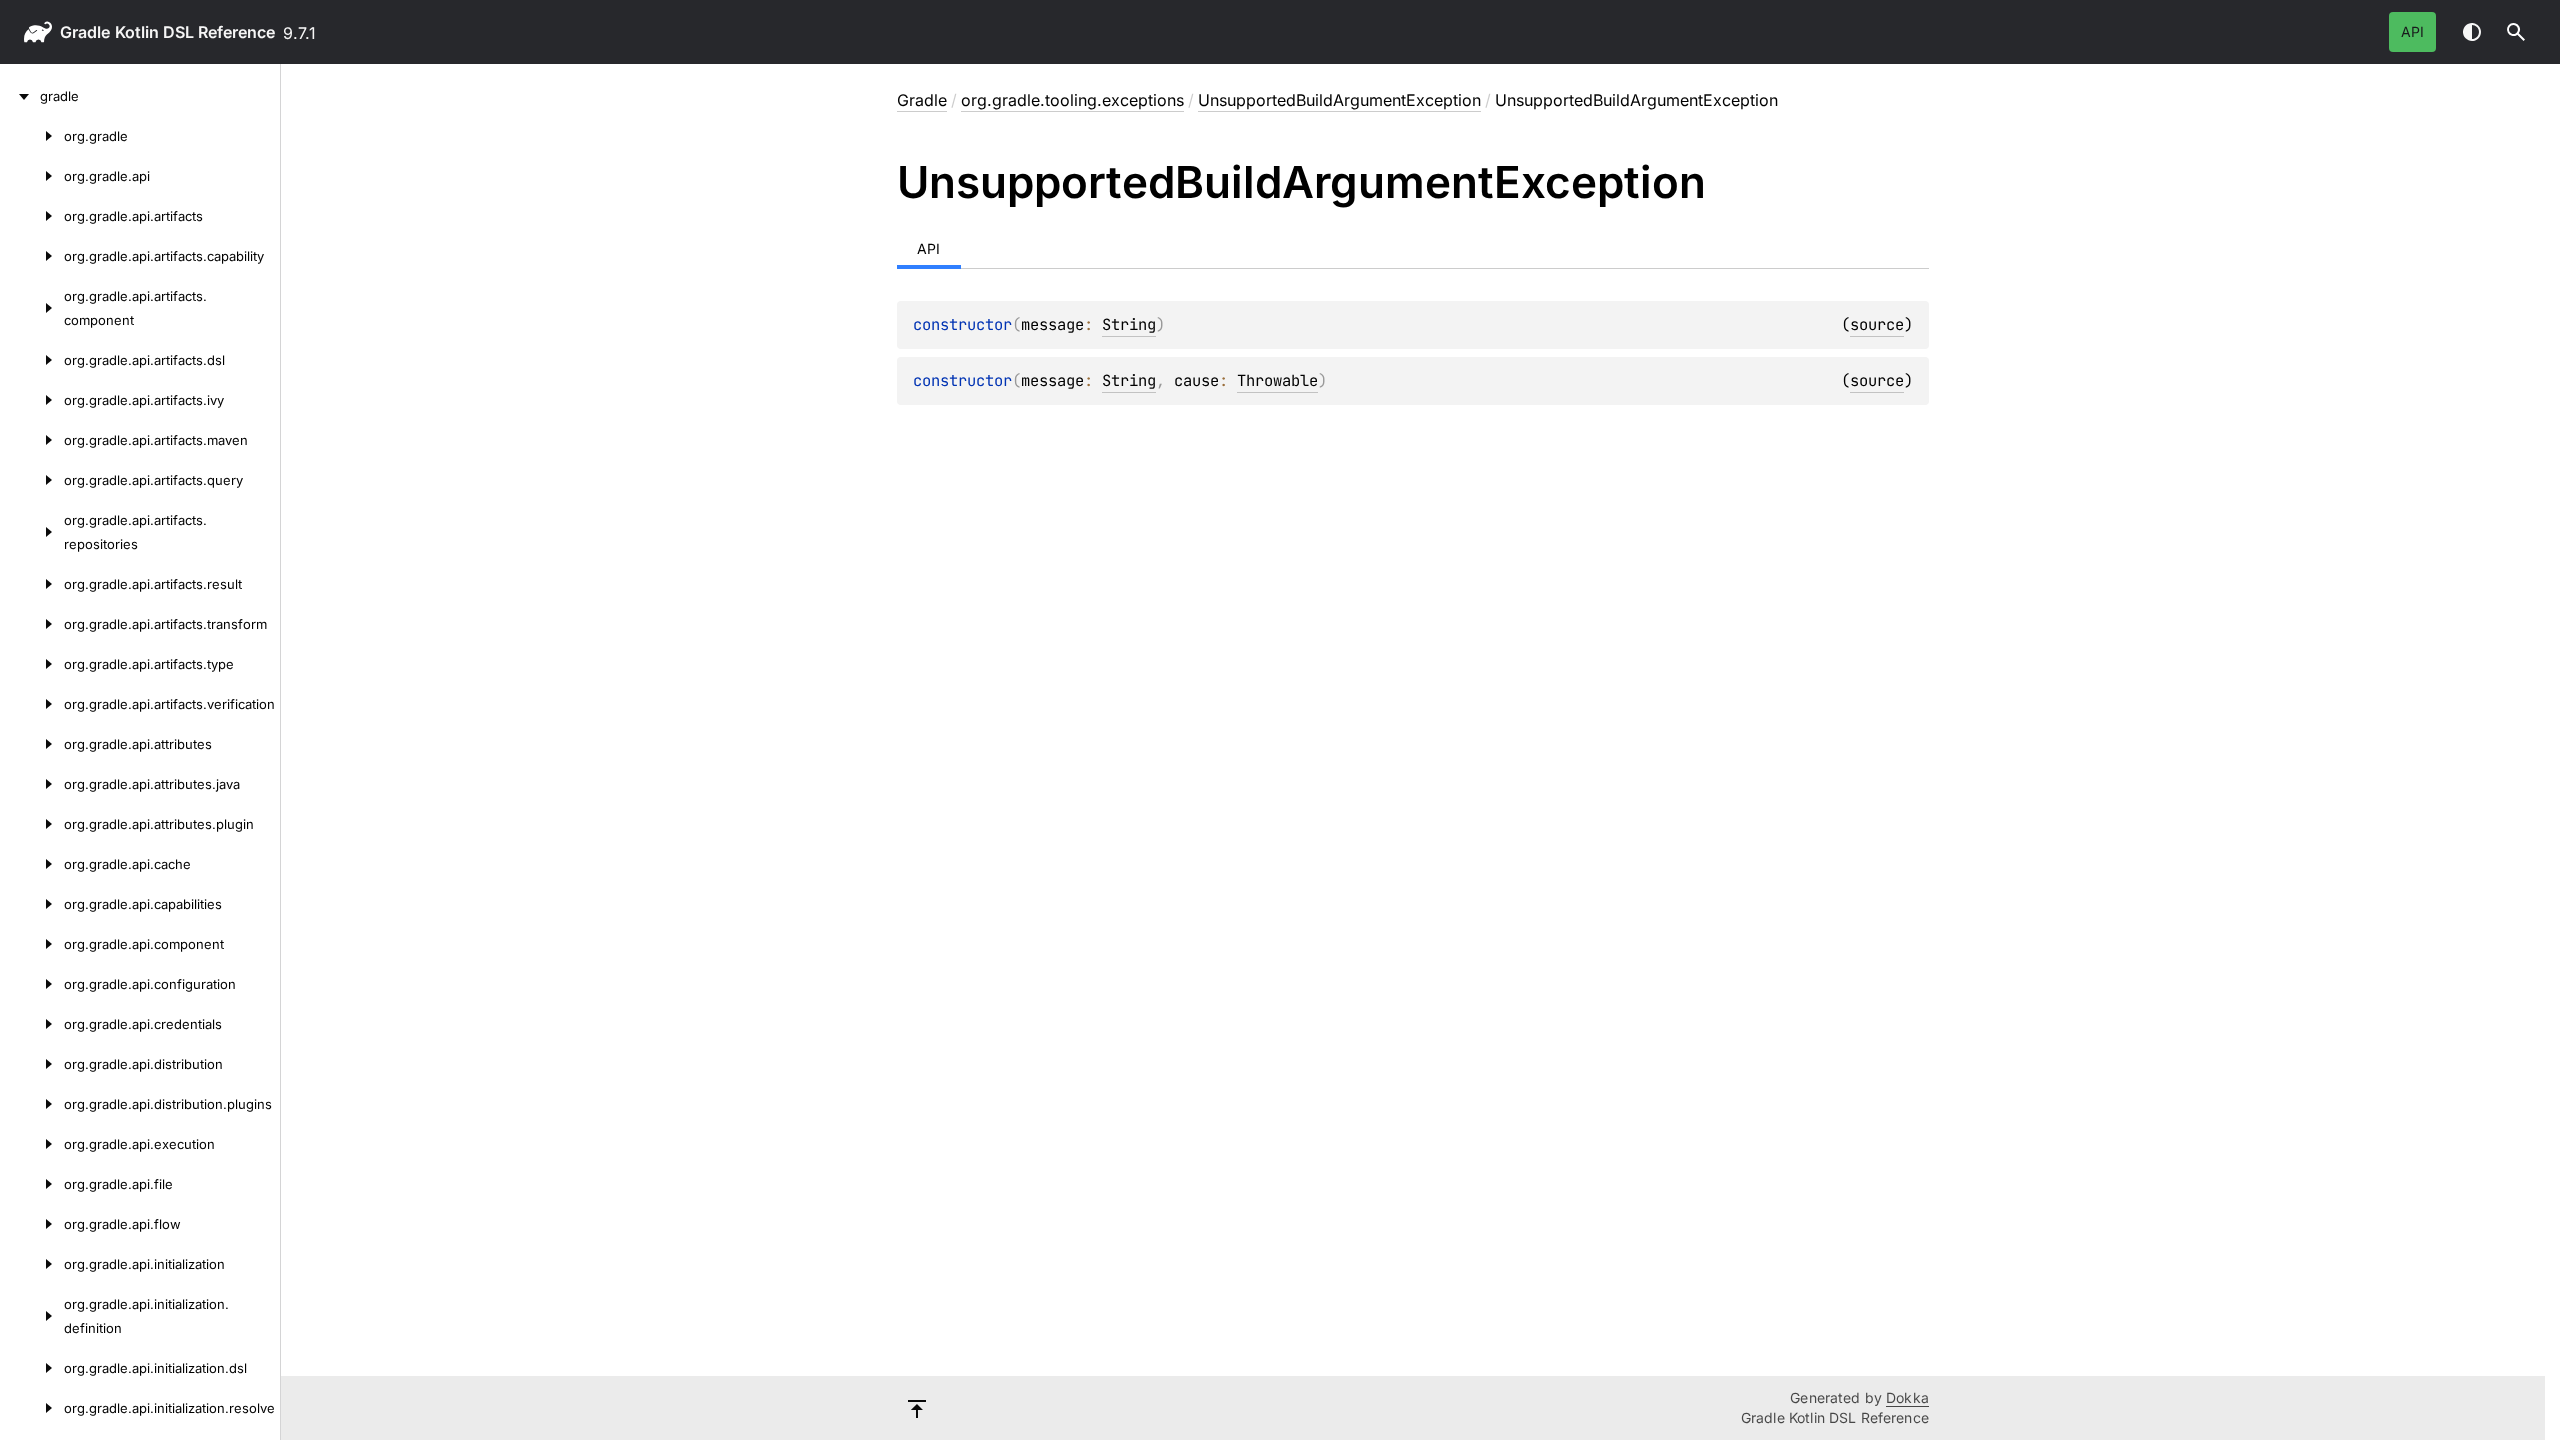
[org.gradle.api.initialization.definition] (32, 1316)
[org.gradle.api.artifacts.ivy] (32, 400)
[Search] (2516, 32)
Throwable (1277, 380)
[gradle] (20, 96)
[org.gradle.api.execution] (32, 1144)
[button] (2516, 32)
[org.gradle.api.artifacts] (32, 216)
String (1129, 324)
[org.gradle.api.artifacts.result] (32, 584)
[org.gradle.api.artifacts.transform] (32, 624)
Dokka (1907, 1397)
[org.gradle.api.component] (32, 944)
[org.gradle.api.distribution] (32, 1064)
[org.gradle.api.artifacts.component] (32, 308)
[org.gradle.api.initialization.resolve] (32, 1408)
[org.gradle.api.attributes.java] (32, 784)
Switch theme (2472, 32)
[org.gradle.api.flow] (32, 1224)
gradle (85, 32)
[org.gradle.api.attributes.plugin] (32, 824)
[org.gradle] (32, 136)
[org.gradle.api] (32, 176)
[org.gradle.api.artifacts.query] (32, 480)
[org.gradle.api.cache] (32, 864)
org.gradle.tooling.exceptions (1072, 100)
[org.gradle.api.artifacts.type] (32, 664)
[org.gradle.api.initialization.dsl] (32, 1368)
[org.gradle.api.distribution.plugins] (32, 1104)
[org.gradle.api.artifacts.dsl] (32, 360)
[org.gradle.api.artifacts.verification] (32, 704)
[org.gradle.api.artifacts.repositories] (32, 532)
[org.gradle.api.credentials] (32, 1024)
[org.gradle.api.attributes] (32, 744)
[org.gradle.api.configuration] (32, 984)
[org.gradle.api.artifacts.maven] (32, 440)
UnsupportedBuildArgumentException (1339, 100)
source (1877, 324)
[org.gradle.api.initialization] (32, 1264)
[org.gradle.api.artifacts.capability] (32, 256)
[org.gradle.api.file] (32, 1184)
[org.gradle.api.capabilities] (32, 904)
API (2412, 31)
